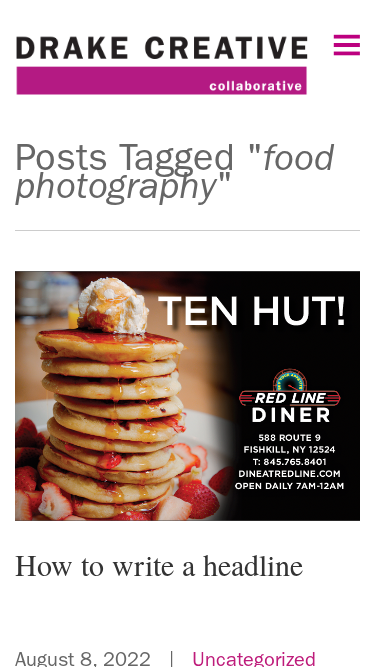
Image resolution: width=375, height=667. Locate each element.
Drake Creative (187, 74)
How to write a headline (159, 564)
